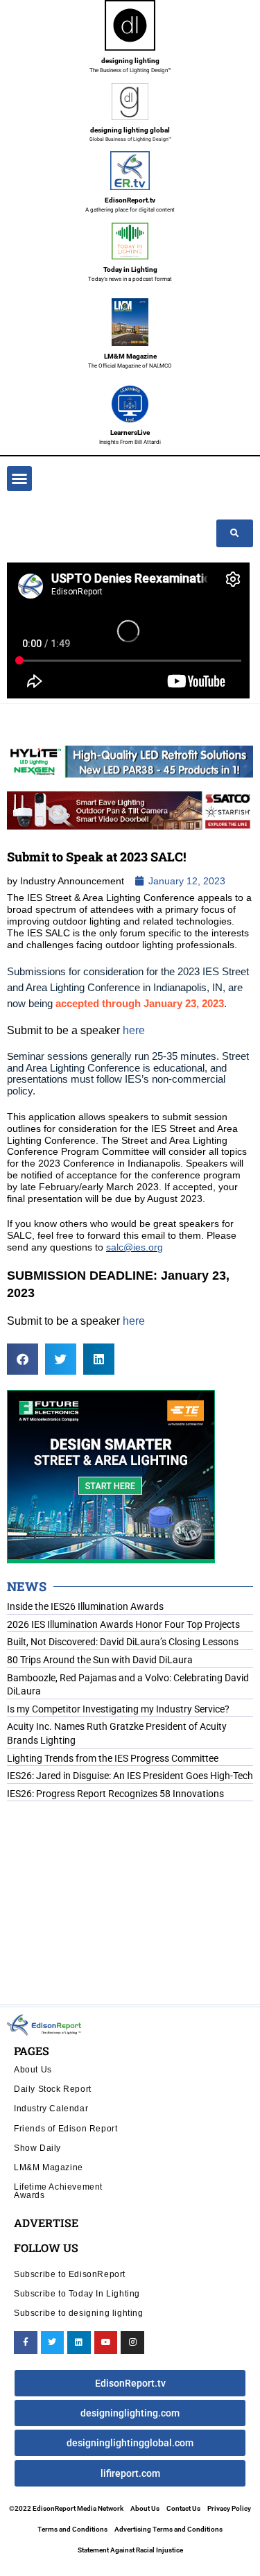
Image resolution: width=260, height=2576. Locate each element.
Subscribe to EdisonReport (70, 2274)
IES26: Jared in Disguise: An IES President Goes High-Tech (130, 1776)
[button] (19, 479)
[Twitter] (53, 2343)
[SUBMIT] (235, 533)
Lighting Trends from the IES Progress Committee (113, 1758)
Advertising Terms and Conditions (168, 2529)
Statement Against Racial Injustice (130, 2550)
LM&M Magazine (130, 356)
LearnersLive (130, 432)
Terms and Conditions (72, 2529)
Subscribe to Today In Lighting (77, 2293)
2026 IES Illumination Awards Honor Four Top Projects (123, 1624)
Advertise (46, 2223)
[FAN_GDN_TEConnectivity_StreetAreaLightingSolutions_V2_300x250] (111, 1476)
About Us (33, 2069)
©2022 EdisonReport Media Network (66, 2508)
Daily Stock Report (53, 2089)
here (134, 1030)
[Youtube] (106, 2343)
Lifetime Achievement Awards (58, 2191)
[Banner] (130, 809)
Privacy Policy (229, 2508)
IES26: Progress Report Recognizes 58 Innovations (115, 1794)
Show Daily (37, 2148)
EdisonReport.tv (130, 200)
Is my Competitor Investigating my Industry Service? (118, 1709)
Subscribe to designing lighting (79, 2313)
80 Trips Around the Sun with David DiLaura (100, 1660)
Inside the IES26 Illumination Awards (85, 1606)
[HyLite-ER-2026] (130, 761)
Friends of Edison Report (66, 2128)
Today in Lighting (130, 269)
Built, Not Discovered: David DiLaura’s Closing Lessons (123, 1642)
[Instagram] (132, 2343)
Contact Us (183, 2508)
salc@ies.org (135, 1247)
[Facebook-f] (26, 2343)
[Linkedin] (79, 2343)
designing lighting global (130, 130)
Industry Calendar (51, 2108)
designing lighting (130, 61)
